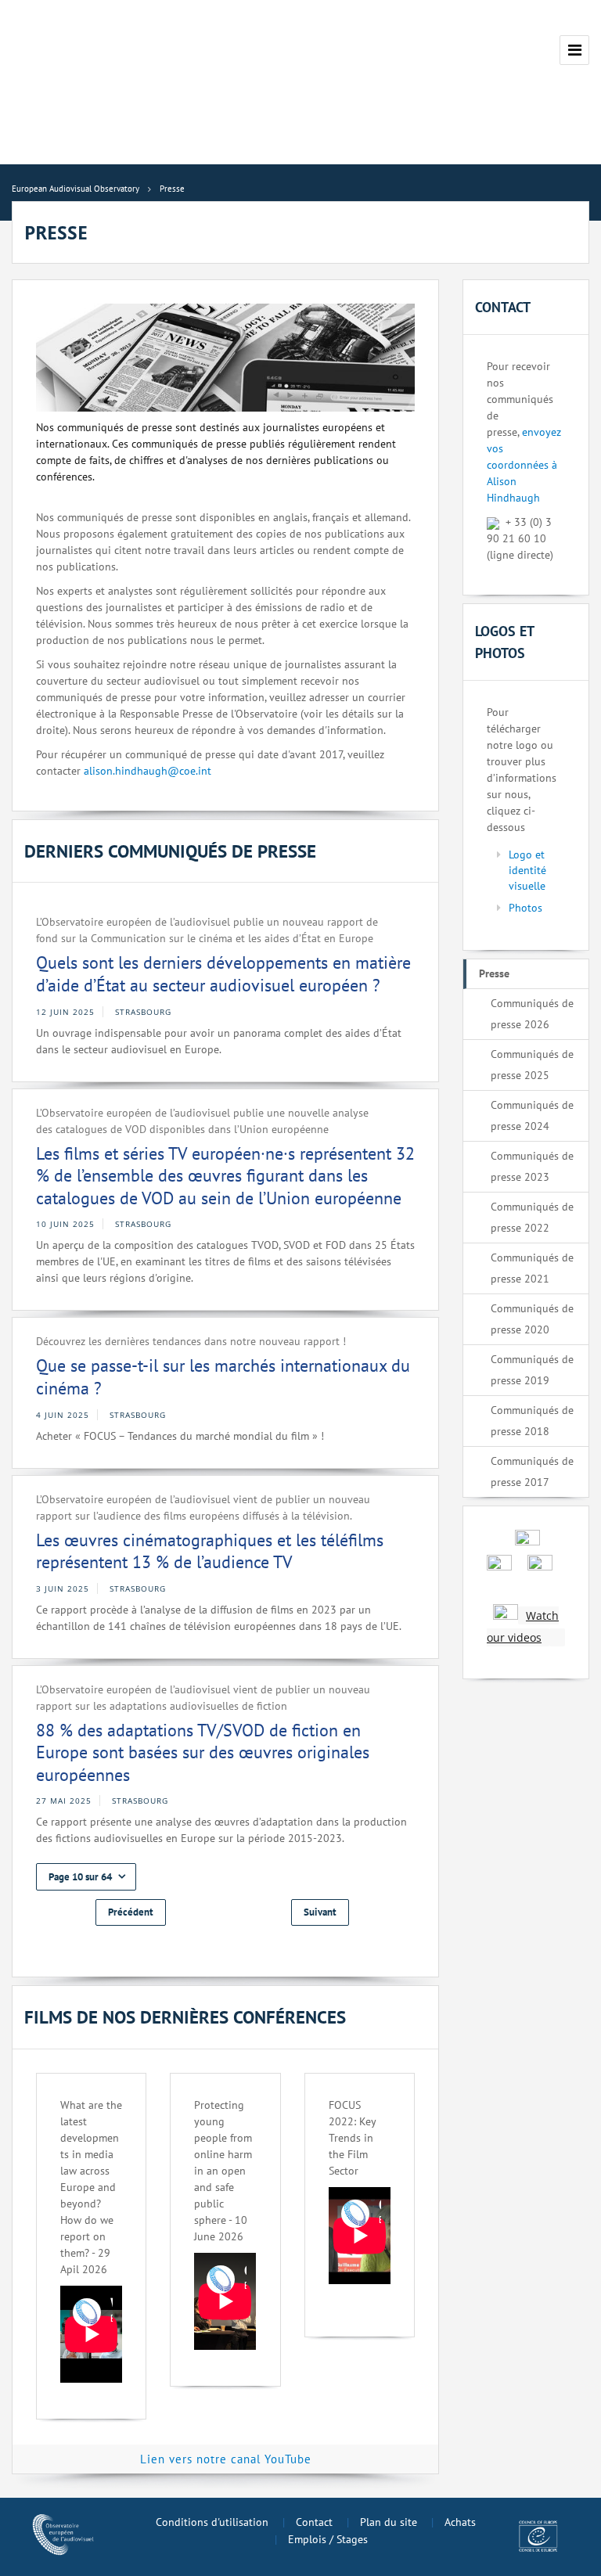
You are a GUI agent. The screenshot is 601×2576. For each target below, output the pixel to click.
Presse (494, 973)
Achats (460, 2522)
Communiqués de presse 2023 (532, 1166)
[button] (86, 1877)
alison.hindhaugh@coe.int (148, 771)
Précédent (131, 1912)
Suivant (320, 1912)
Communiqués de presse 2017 (532, 1471)
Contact (314, 2522)
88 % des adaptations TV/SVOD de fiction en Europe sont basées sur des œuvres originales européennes (203, 1752)
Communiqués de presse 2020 (532, 1319)
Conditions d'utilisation (212, 2522)
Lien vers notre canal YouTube (226, 2459)
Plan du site (389, 2522)
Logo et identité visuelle (527, 870)
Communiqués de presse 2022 (532, 1217)
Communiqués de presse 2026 (532, 1014)
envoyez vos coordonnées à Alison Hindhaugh (524, 465)
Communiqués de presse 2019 (532, 1370)
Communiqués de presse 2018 (532, 1421)
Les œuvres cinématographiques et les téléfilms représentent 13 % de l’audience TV (210, 1551)
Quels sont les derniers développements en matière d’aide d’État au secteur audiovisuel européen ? (223, 974)
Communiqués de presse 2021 (532, 1268)
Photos (525, 908)
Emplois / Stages (328, 2539)
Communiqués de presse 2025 (532, 1065)
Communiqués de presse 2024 (532, 1115)
